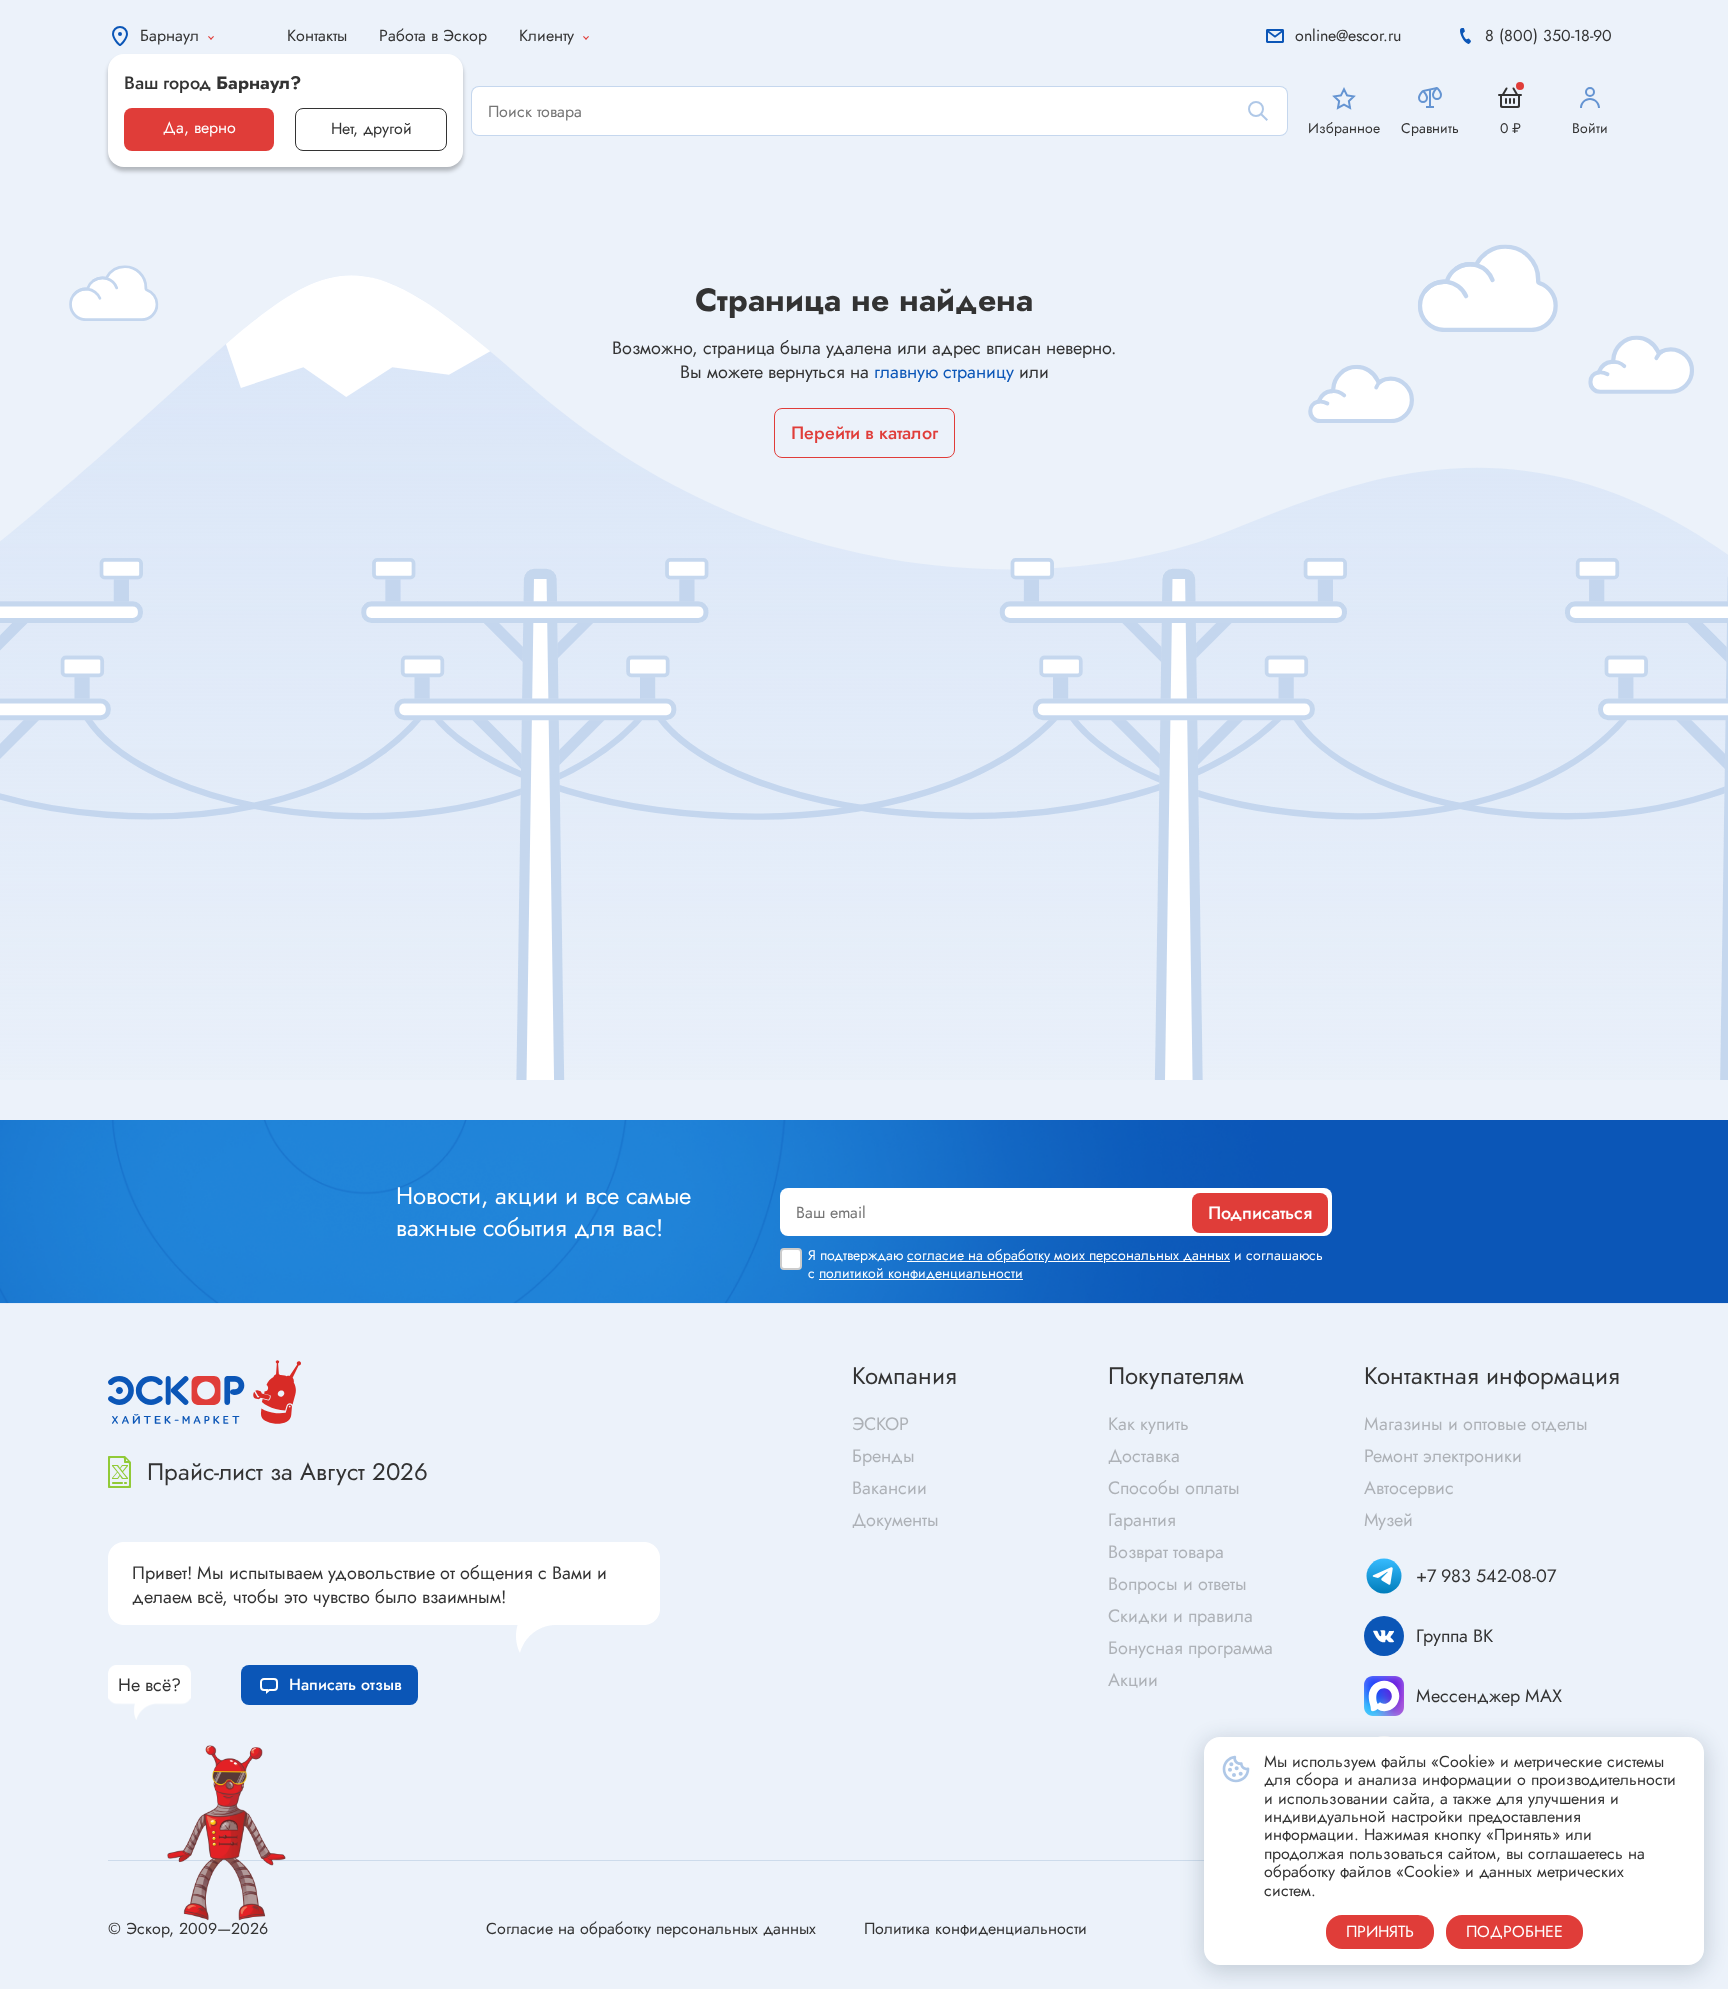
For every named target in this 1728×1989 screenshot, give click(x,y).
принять (1380, 1931)
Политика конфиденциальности (975, 1928)
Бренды (883, 1456)
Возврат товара (1166, 1552)
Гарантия (1142, 1520)
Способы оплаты (1174, 1488)
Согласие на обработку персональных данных (651, 1928)
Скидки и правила (1180, 1616)
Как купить (1148, 1424)
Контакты (317, 35)
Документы (895, 1520)
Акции (1133, 1680)
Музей (1388, 1520)
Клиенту (546, 35)
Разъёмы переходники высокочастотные (625, 1082)
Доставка (1144, 1456)
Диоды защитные (158, 1106)
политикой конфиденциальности (921, 1273)
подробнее (1514, 1931)
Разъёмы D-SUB (538, 1114)
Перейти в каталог (864, 433)
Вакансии (889, 1488)
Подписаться (1260, 1213)
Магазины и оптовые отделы (1476, 1424)
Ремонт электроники (1443, 1456)
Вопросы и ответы (1177, 1584)
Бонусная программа (1190, 1648)
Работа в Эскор (433, 35)
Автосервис (1409, 1488)
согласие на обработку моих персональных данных (1068, 1255)
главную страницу (944, 372)
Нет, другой (371, 128)
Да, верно (199, 127)
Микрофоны (914, 1110)
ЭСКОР (880, 1424)
